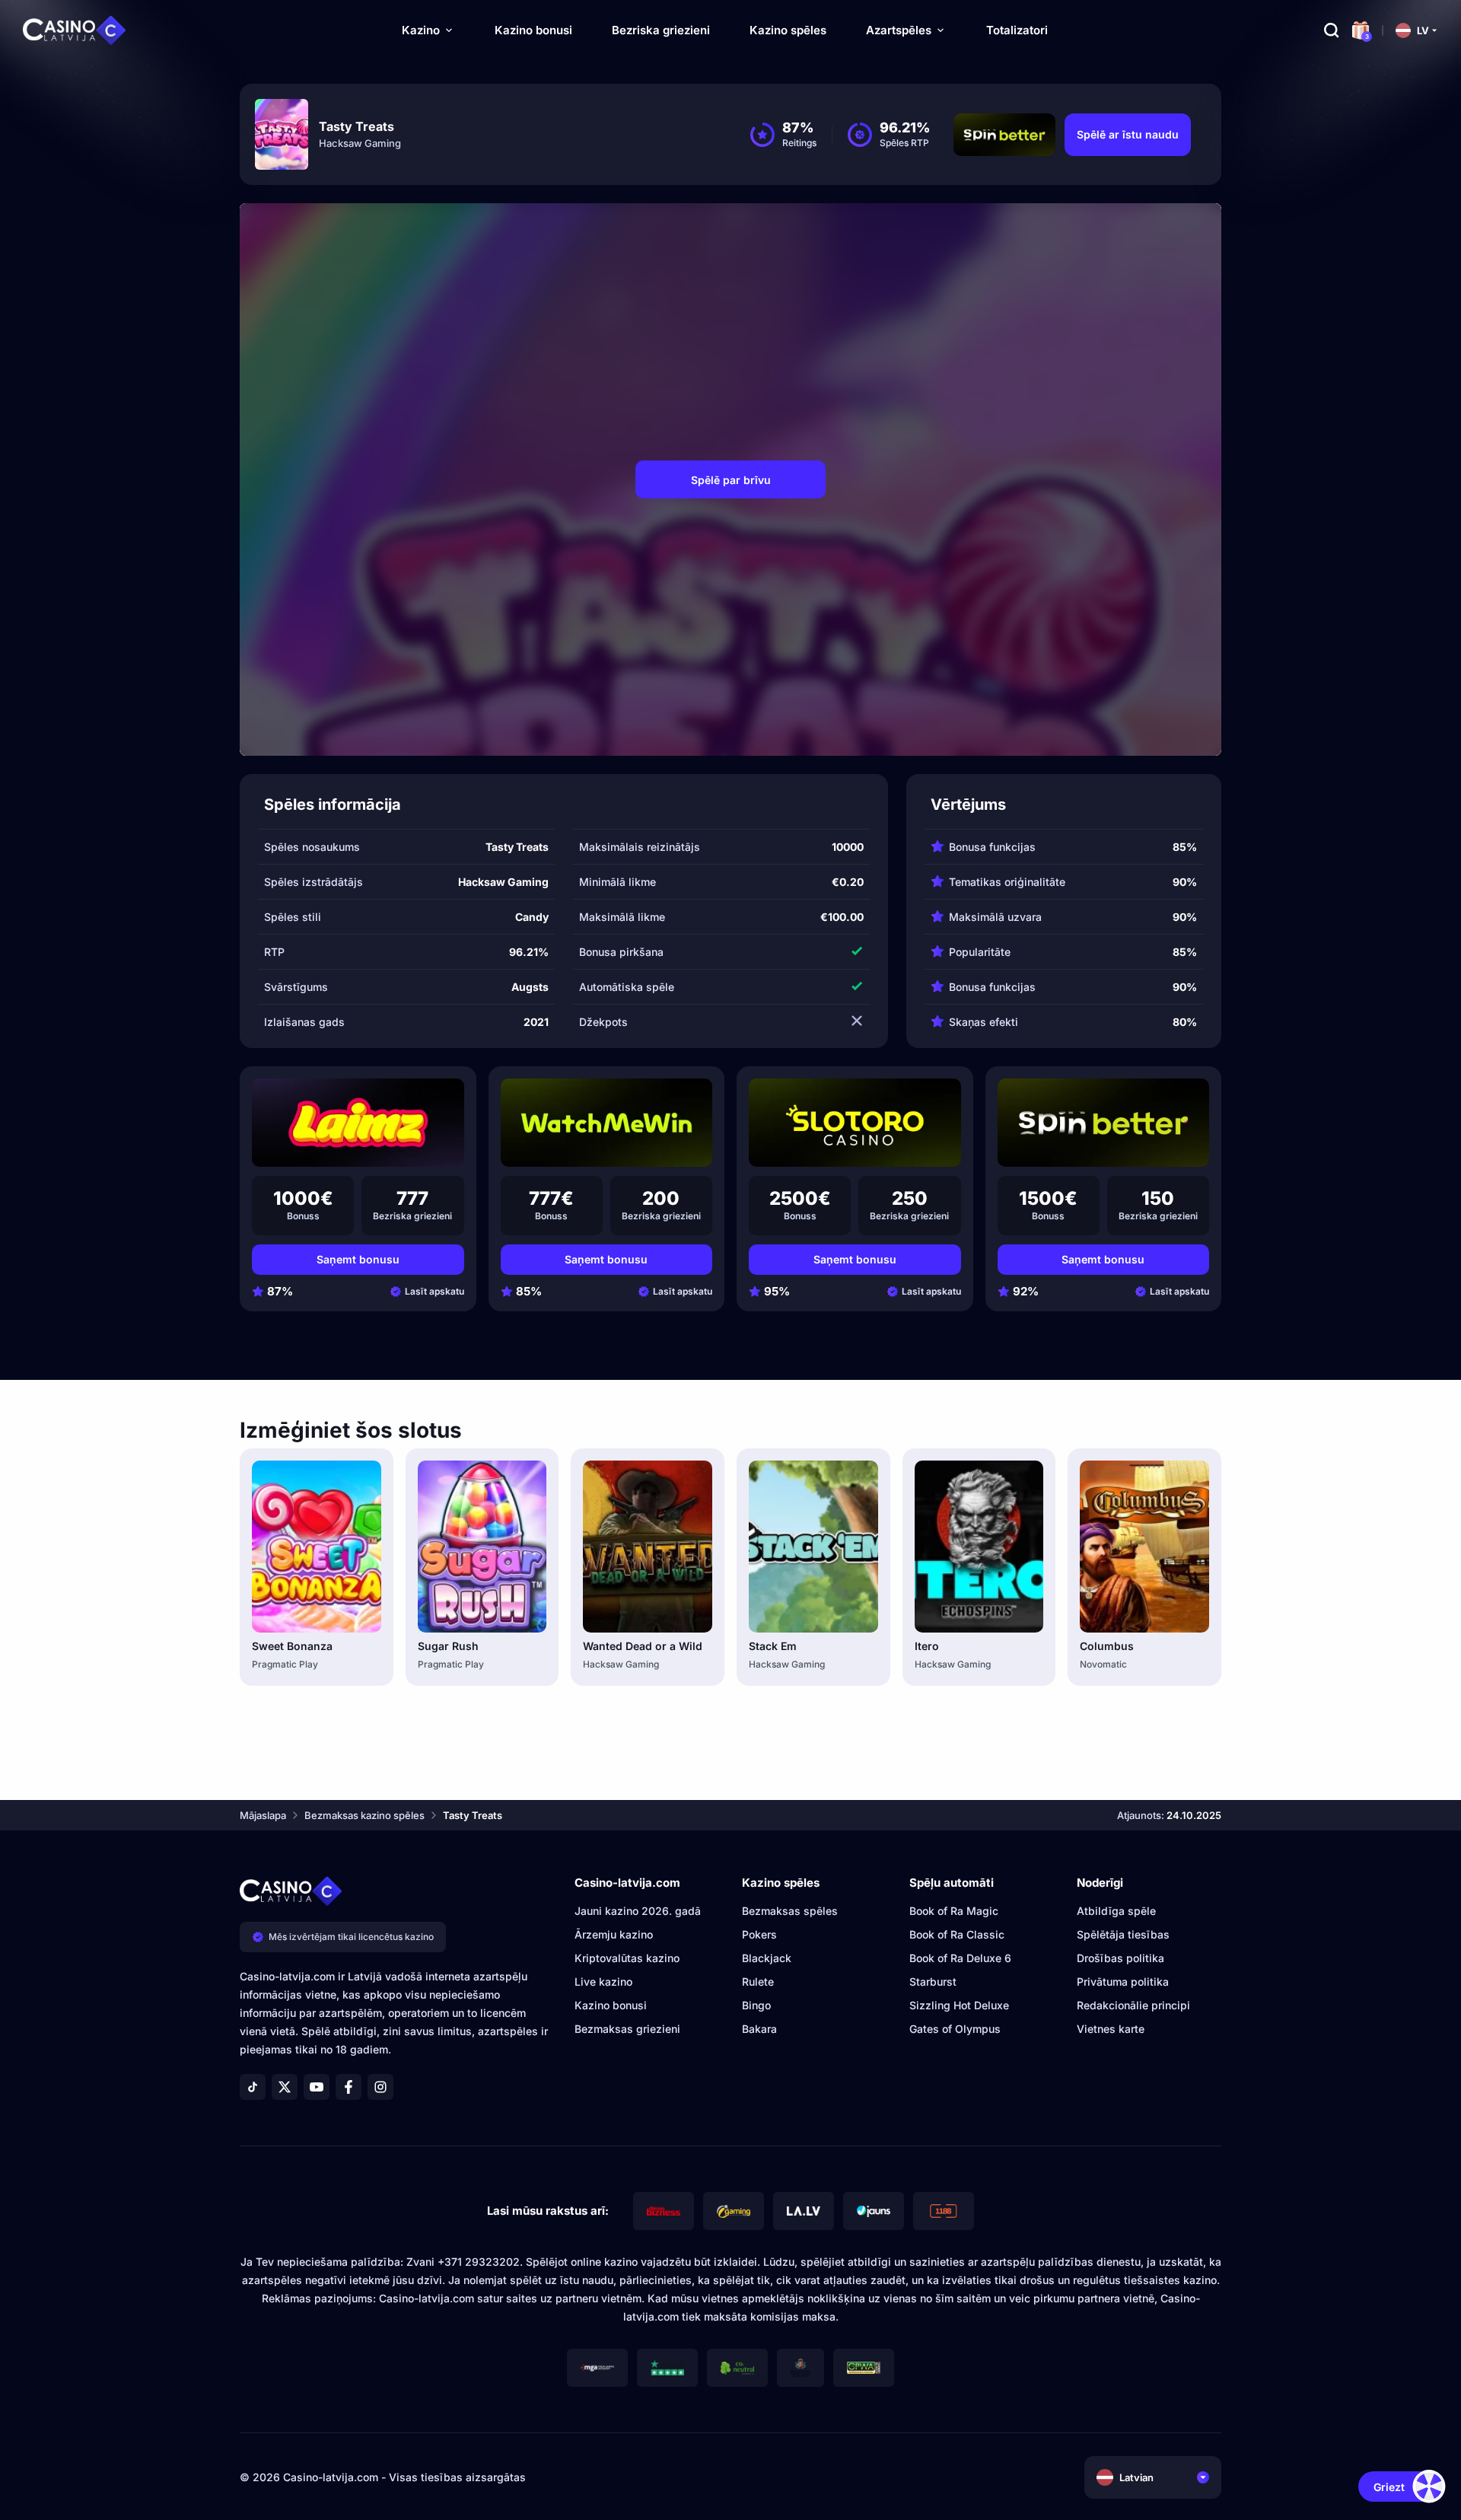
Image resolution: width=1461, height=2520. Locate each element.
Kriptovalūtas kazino (627, 1958)
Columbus (1107, 1646)
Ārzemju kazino (614, 1934)
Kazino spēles (788, 30)
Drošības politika (1120, 1958)
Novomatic (1103, 1664)
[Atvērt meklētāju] (1332, 30)
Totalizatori (1017, 30)
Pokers (759, 1934)
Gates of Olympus (955, 2029)
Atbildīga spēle (1116, 1911)
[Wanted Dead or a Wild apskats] (648, 1547)
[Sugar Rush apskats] (482, 1547)
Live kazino (603, 1982)
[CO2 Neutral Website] (737, 2368)
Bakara (759, 2029)
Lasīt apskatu (434, 1291)
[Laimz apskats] (358, 1123)
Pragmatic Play (285, 1664)
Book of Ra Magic (954, 1911)
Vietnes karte (1111, 2029)
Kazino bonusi (533, 30)
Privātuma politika (1123, 1982)
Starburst (933, 1982)
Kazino (421, 30)
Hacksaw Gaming (360, 143)
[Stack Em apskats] (813, 1547)
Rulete (758, 1982)
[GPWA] (864, 2368)
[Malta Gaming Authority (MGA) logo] (597, 2368)
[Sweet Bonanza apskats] (317, 1547)
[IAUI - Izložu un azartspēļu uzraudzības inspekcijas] (801, 2368)
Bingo (756, 2005)
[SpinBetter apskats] (1104, 1123)
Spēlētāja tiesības (1123, 1934)
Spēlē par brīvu (731, 480)
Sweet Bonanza (292, 1646)
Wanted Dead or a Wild (643, 1646)
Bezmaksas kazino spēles (364, 1815)
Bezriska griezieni (661, 30)
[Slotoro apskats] (855, 1123)
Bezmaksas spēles (790, 1911)
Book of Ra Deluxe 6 (960, 1958)
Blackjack (767, 1958)
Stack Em (773, 1646)
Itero (927, 1646)
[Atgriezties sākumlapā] (75, 30)
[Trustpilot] (667, 2368)
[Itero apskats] (979, 1547)
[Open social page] (253, 2087)
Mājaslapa (263, 1815)
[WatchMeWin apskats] (607, 1123)
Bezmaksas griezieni (627, 2029)
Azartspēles (899, 30)
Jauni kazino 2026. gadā (638, 1911)
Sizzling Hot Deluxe (959, 2005)
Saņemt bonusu (358, 1259)
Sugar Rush (448, 1646)
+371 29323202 (479, 2262)
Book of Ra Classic (957, 1934)
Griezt (1389, 2487)
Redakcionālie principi (1133, 2005)
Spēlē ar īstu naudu (1128, 134)
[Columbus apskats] (1144, 1547)
